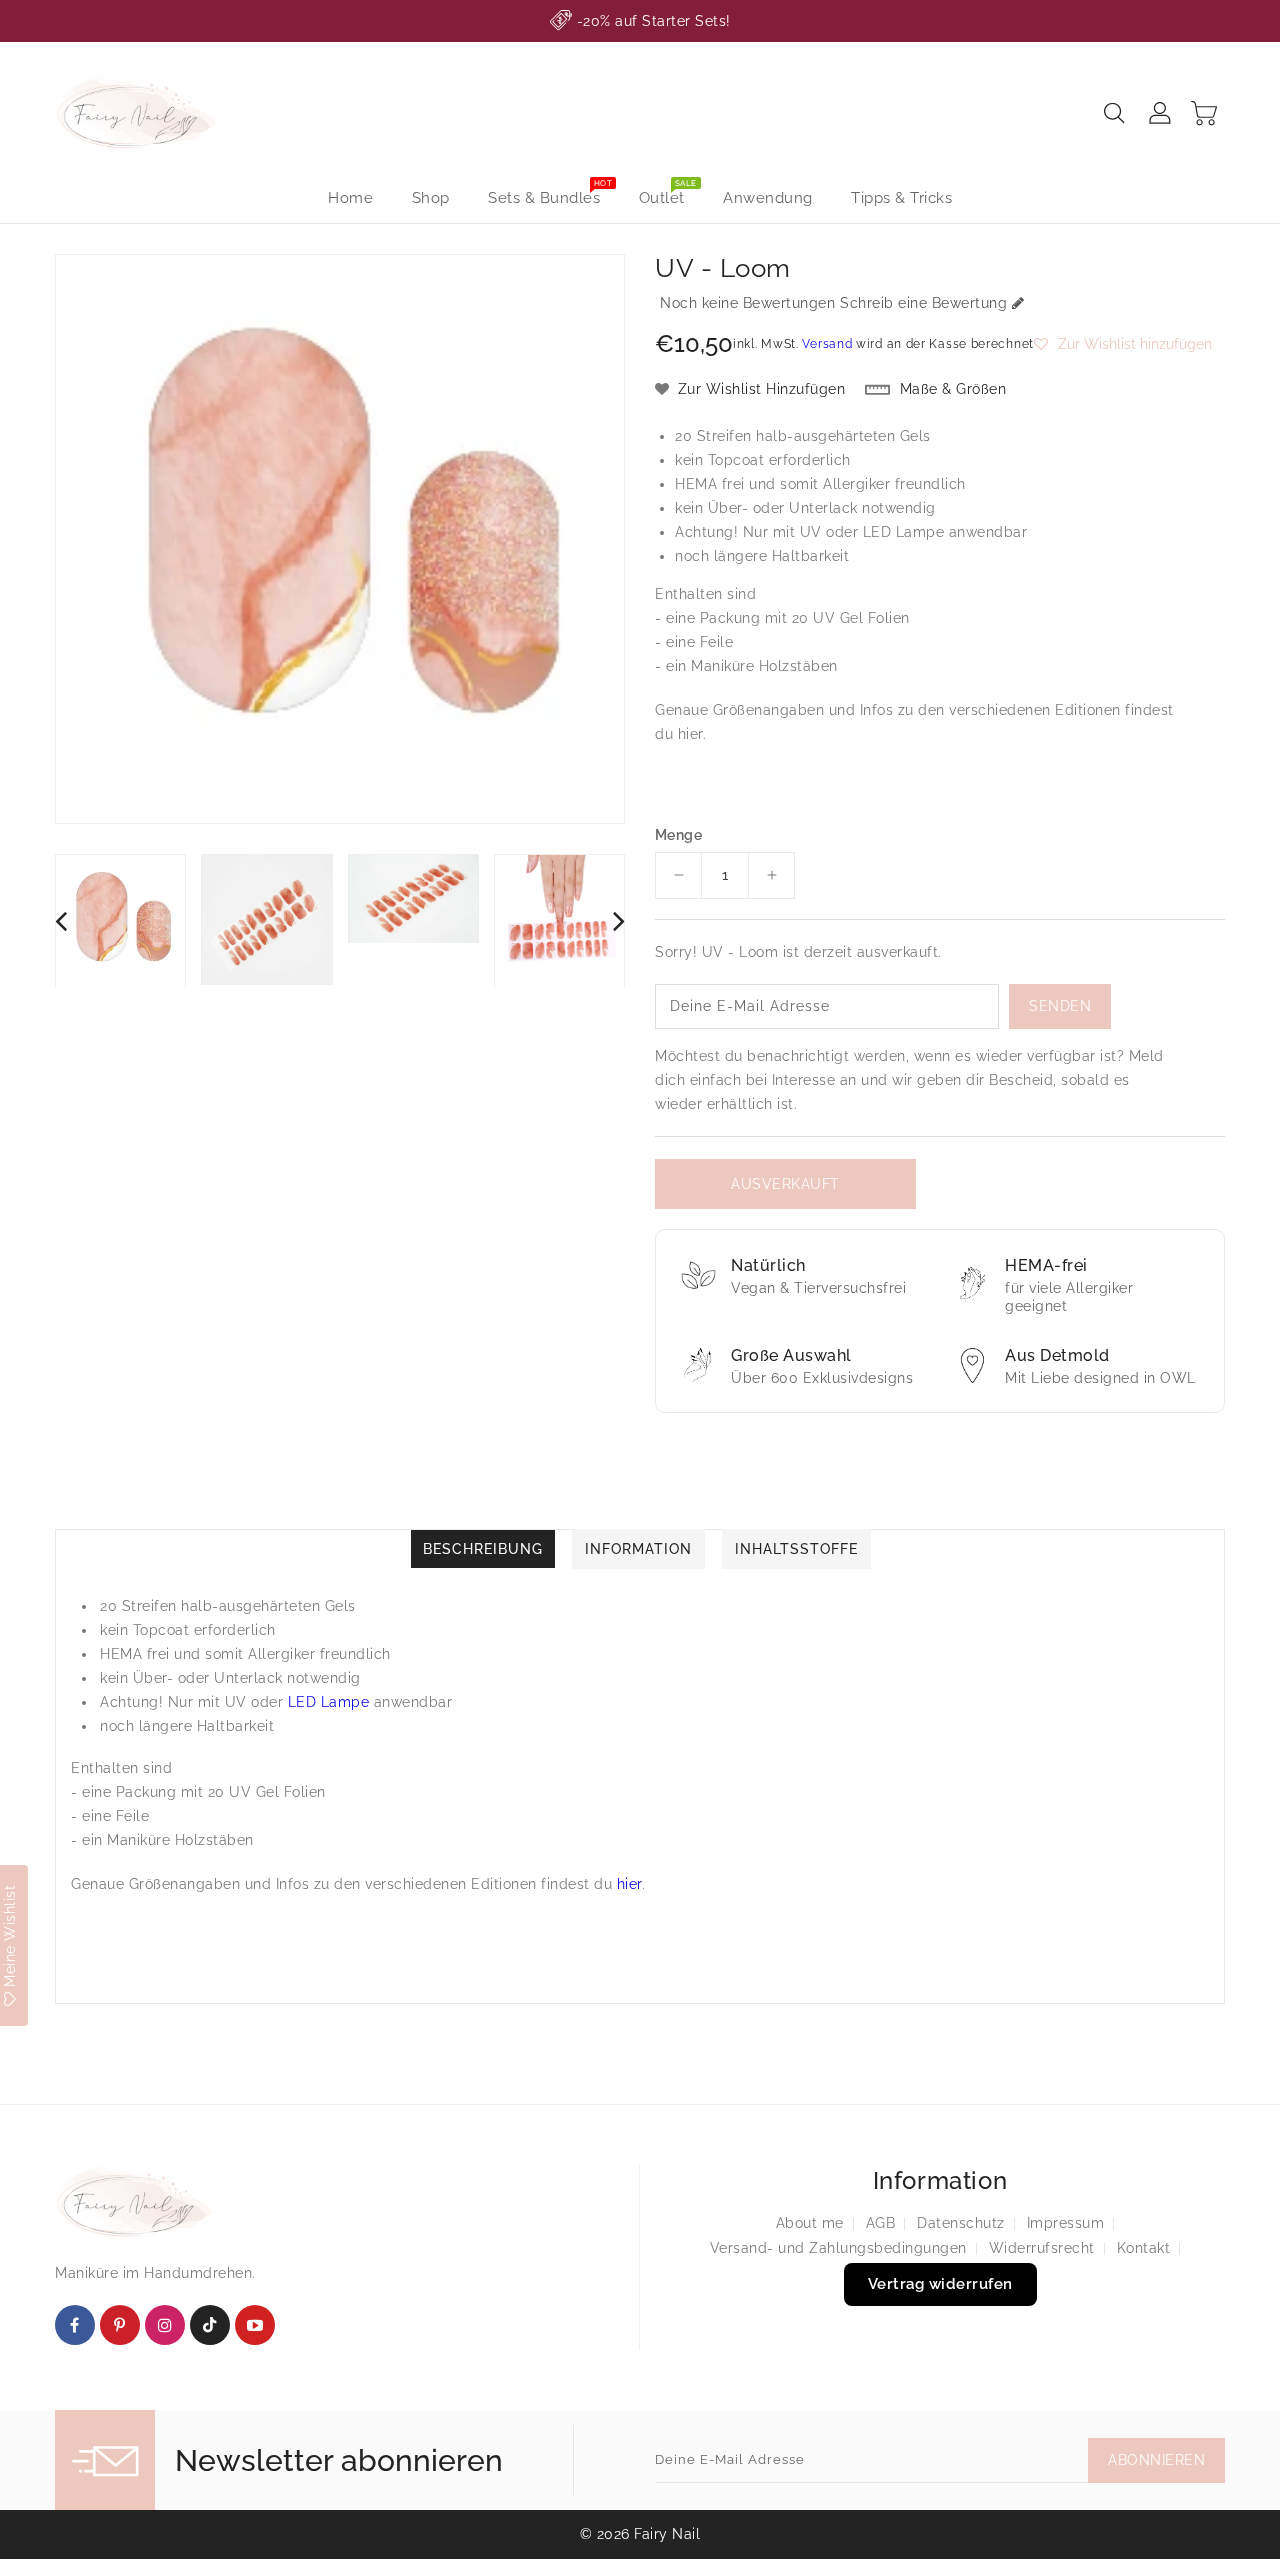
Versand (827, 344)
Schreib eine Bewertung (923, 303)
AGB (881, 2223)
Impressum (1066, 2223)
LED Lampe (904, 532)
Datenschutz (961, 2223)
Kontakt (1144, 2248)
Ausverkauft (785, 1184)
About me (810, 2223)
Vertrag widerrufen (940, 2284)
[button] (1123, 344)
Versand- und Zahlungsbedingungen (838, 2248)
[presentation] (61, 920)
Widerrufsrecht (1042, 2248)
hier (690, 734)
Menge (678, 835)
